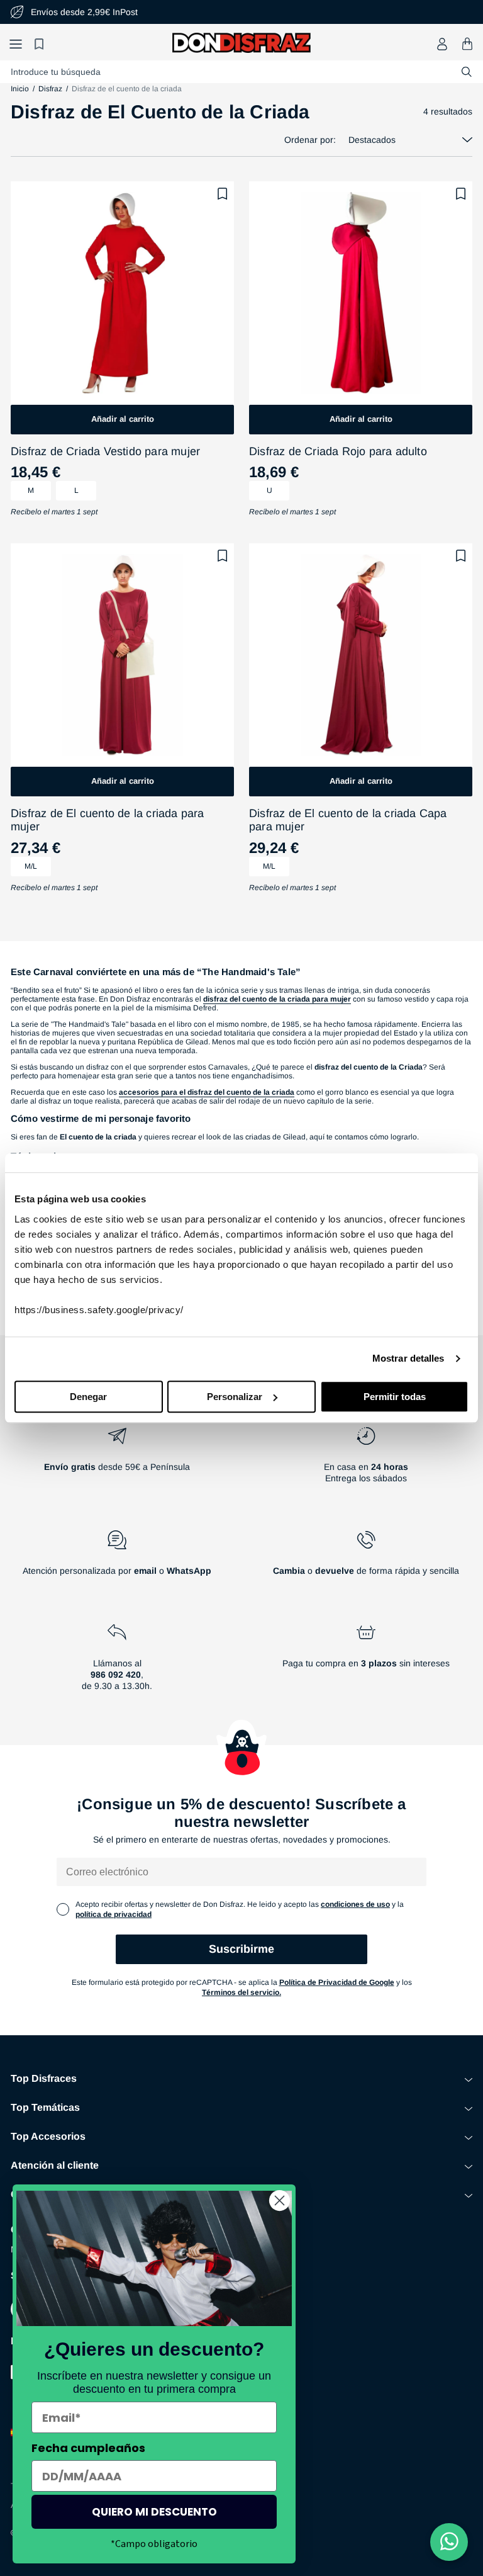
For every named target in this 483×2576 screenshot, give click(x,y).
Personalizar (235, 1397)
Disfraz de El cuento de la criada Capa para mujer (348, 820)
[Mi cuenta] (442, 44)
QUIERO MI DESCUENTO (154, 2512)
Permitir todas (395, 1397)
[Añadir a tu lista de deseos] (223, 194)
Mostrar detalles (408, 1358)
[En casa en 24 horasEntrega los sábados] (366, 1460)
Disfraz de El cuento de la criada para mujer (108, 820)
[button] (16, 44)
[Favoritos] (41, 44)
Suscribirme (241, 1949)
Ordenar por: (310, 140)
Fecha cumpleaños (88, 2448)
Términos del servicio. (241, 1992)
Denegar (88, 1397)
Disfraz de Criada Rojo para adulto (338, 451)
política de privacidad (114, 1914)
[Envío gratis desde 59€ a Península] (117, 1460)
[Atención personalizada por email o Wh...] (117, 1558)
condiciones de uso (355, 1904)
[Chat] (449, 2542)
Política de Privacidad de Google (337, 1982)
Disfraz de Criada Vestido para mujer (105, 451)
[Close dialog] (280, 2200)
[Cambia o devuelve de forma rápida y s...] (366, 1558)
